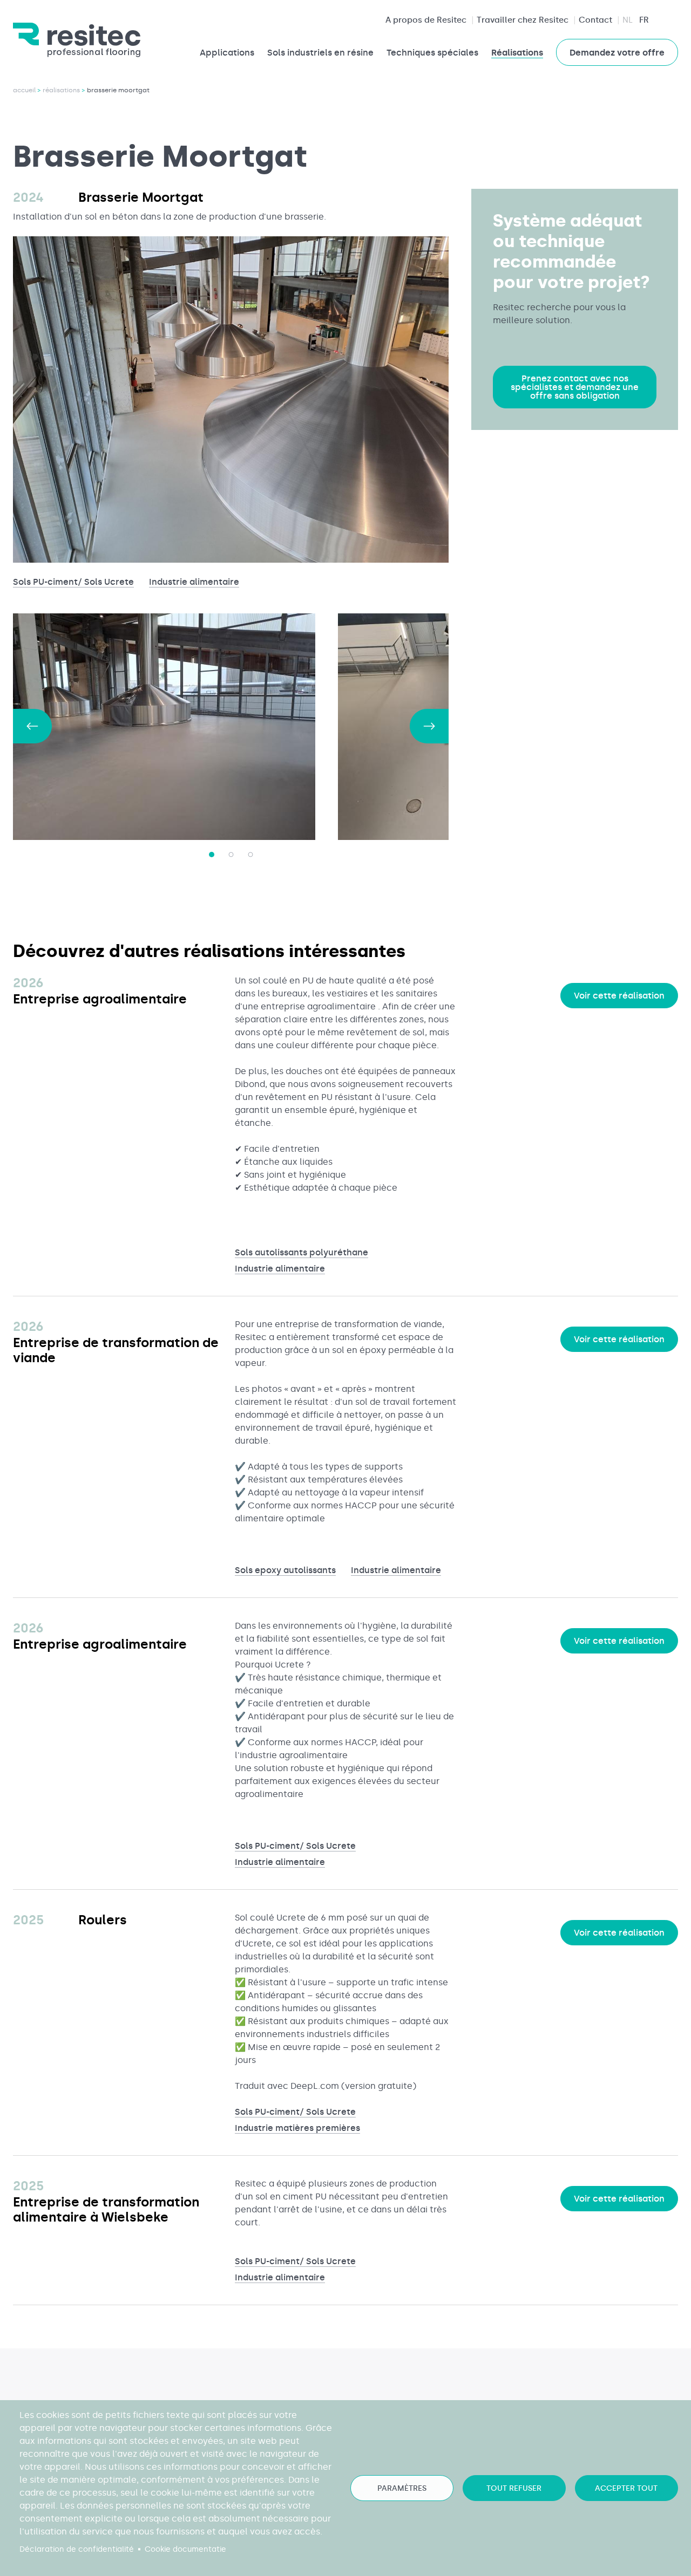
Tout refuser (514, 2488)
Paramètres (402, 2488)
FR (644, 20)
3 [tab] (250, 855)
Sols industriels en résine (320, 53)
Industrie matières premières (297, 2128)
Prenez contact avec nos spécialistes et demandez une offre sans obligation (575, 387)
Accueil (24, 90)
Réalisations (517, 53)
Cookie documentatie (185, 2549)
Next (429, 726)
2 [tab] (231, 855)
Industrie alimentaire (194, 582)
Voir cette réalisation (619, 996)
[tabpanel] (175, 727)
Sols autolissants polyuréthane (302, 1252)
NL (628, 20)
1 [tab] (212, 855)
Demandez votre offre (617, 53)
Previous (32, 726)
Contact (595, 20)
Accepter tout (626, 2488)
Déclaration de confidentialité (77, 2549)
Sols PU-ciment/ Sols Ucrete (73, 582)
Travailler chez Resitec (523, 20)
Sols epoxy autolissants (285, 1570)
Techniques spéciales (432, 53)
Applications (227, 53)
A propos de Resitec (426, 20)
